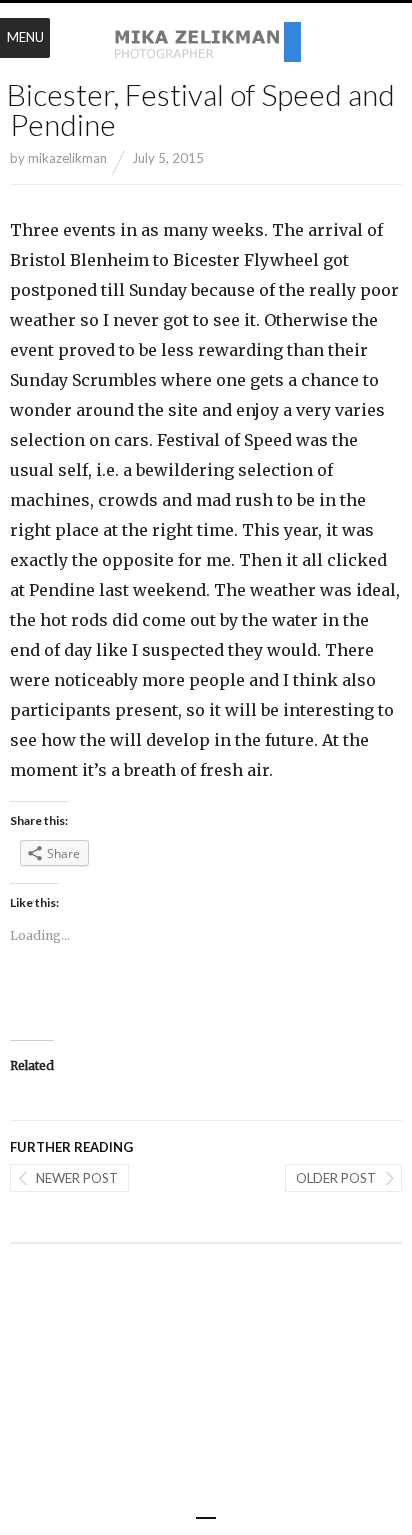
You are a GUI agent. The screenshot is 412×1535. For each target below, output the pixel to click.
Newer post (77, 1178)
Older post (336, 1178)
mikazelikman (67, 158)
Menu (25, 37)
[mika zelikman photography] (206, 43)
